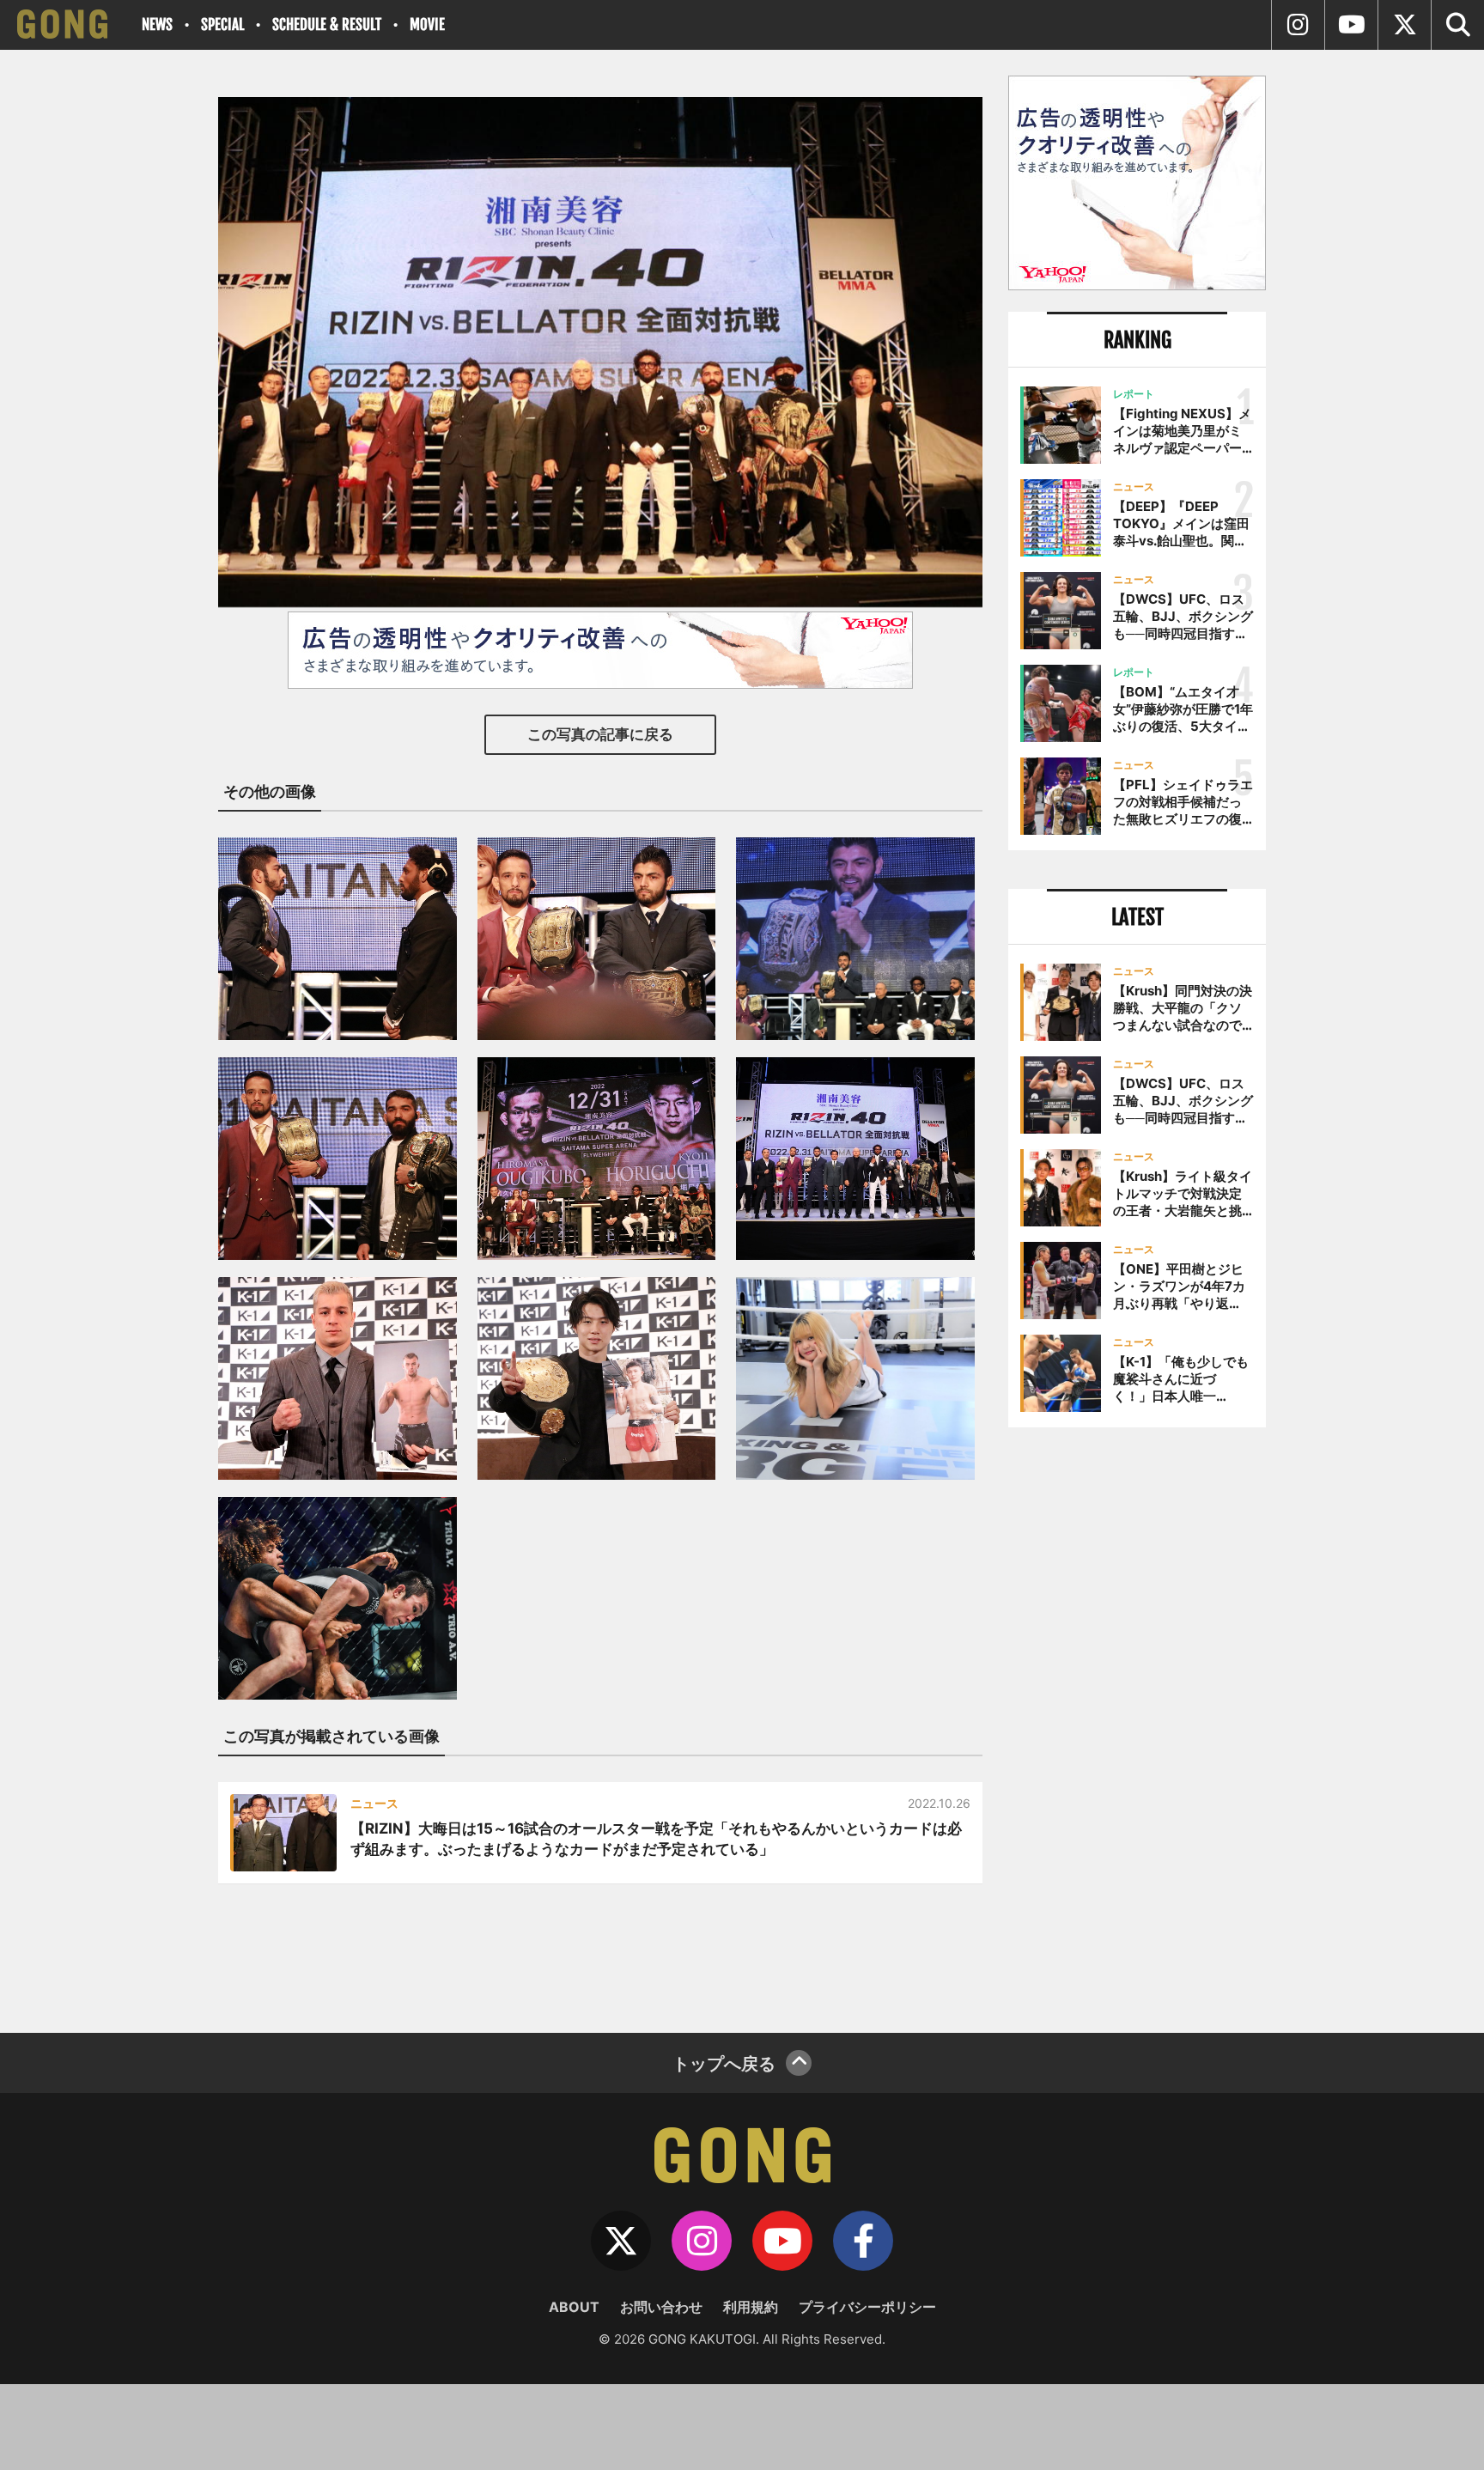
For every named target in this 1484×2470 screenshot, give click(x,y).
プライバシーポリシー (867, 2307)
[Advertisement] (1137, 1724)
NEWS (157, 24)
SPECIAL (222, 24)
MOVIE (427, 24)
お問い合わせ (661, 2307)
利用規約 (751, 2307)
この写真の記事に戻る (600, 734)
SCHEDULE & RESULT (327, 24)
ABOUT (574, 2307)
